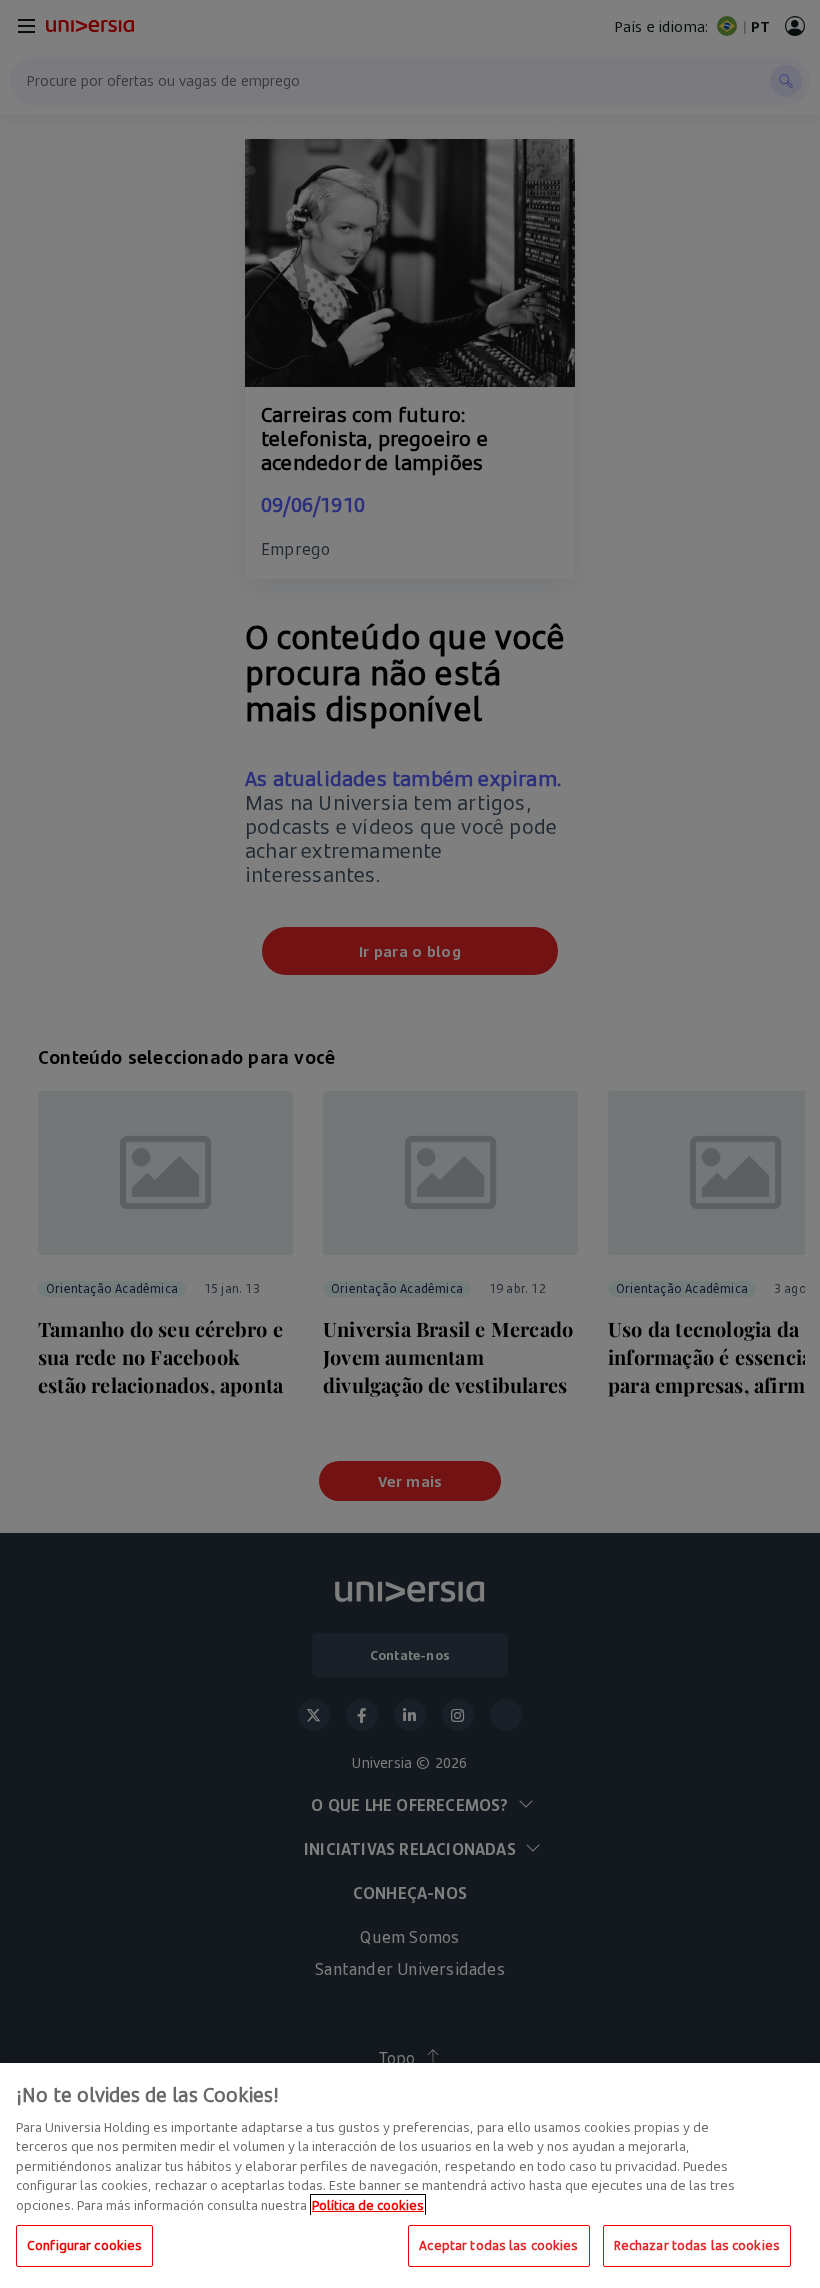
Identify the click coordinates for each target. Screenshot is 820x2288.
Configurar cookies (84, 2245)
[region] (410, 2175)
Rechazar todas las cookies (697, 2245)
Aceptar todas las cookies (498, 2245)
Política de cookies (368, 2205)
